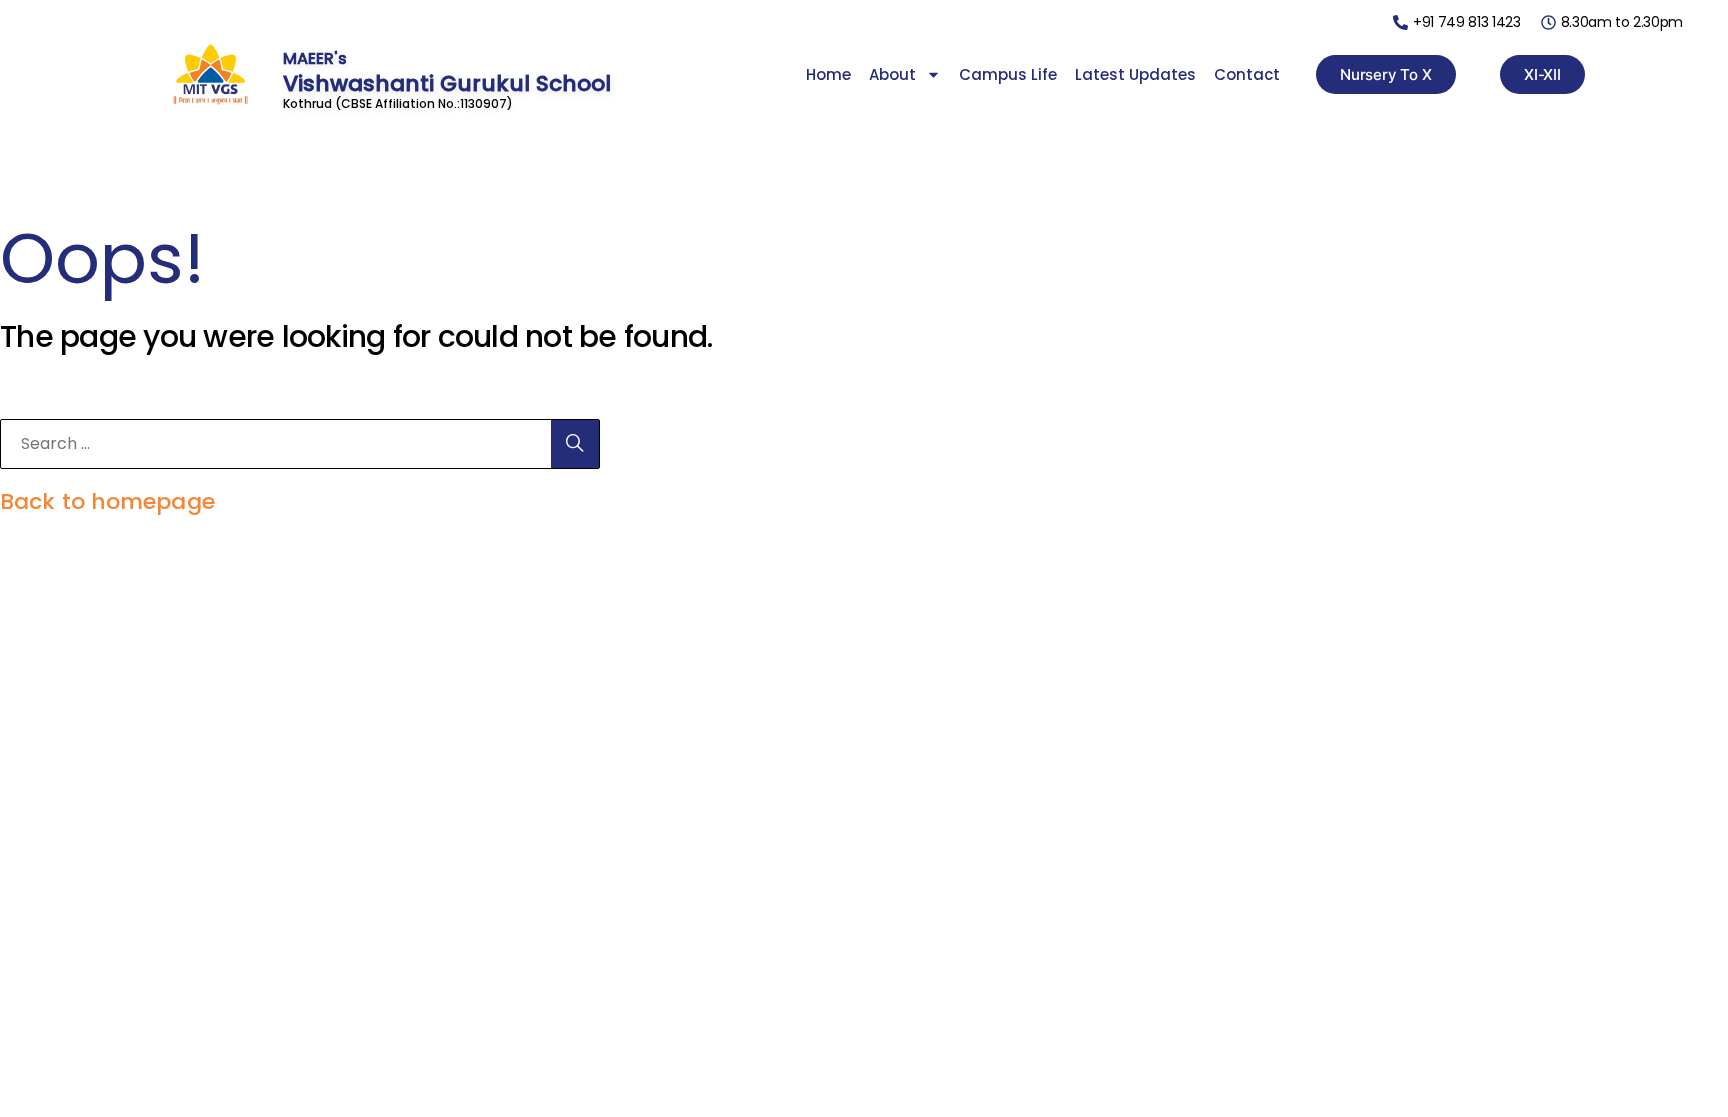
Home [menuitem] (828, 74)
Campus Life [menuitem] (1008, 74)
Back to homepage (107, 501)
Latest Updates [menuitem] (1135, 74)
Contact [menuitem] (1247, 74)
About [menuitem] (892, 74)
